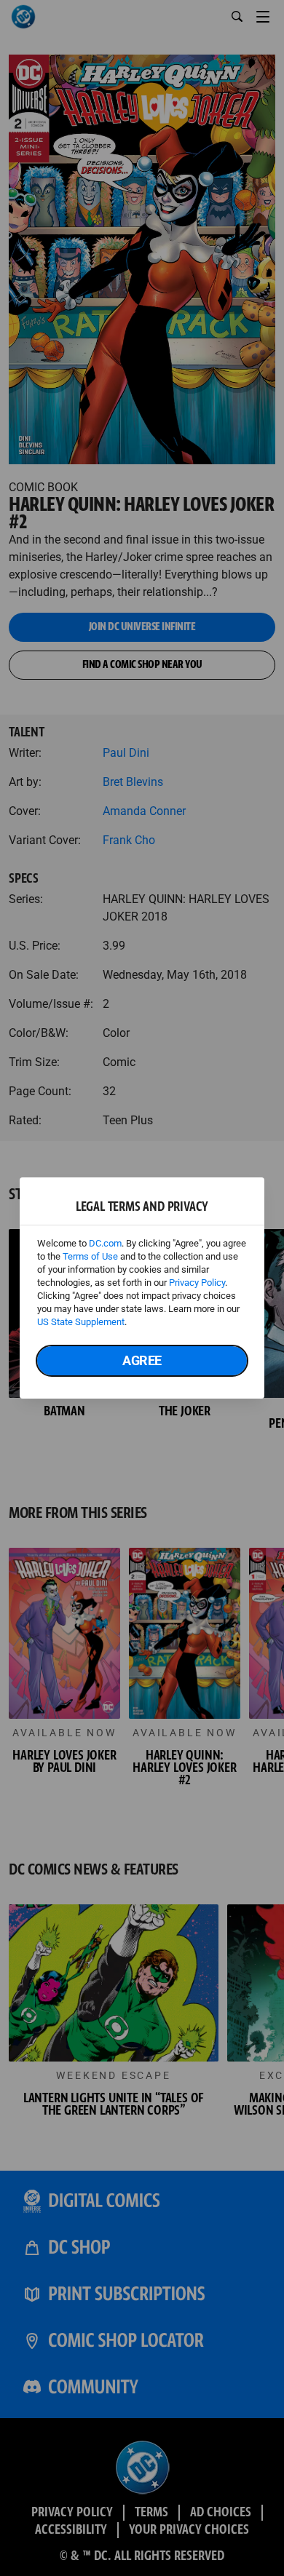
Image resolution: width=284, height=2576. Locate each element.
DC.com (105, 1243)
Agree (142, 1360)
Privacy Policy (197, 1283)
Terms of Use (90, 1256)
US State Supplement (81, 1322)
